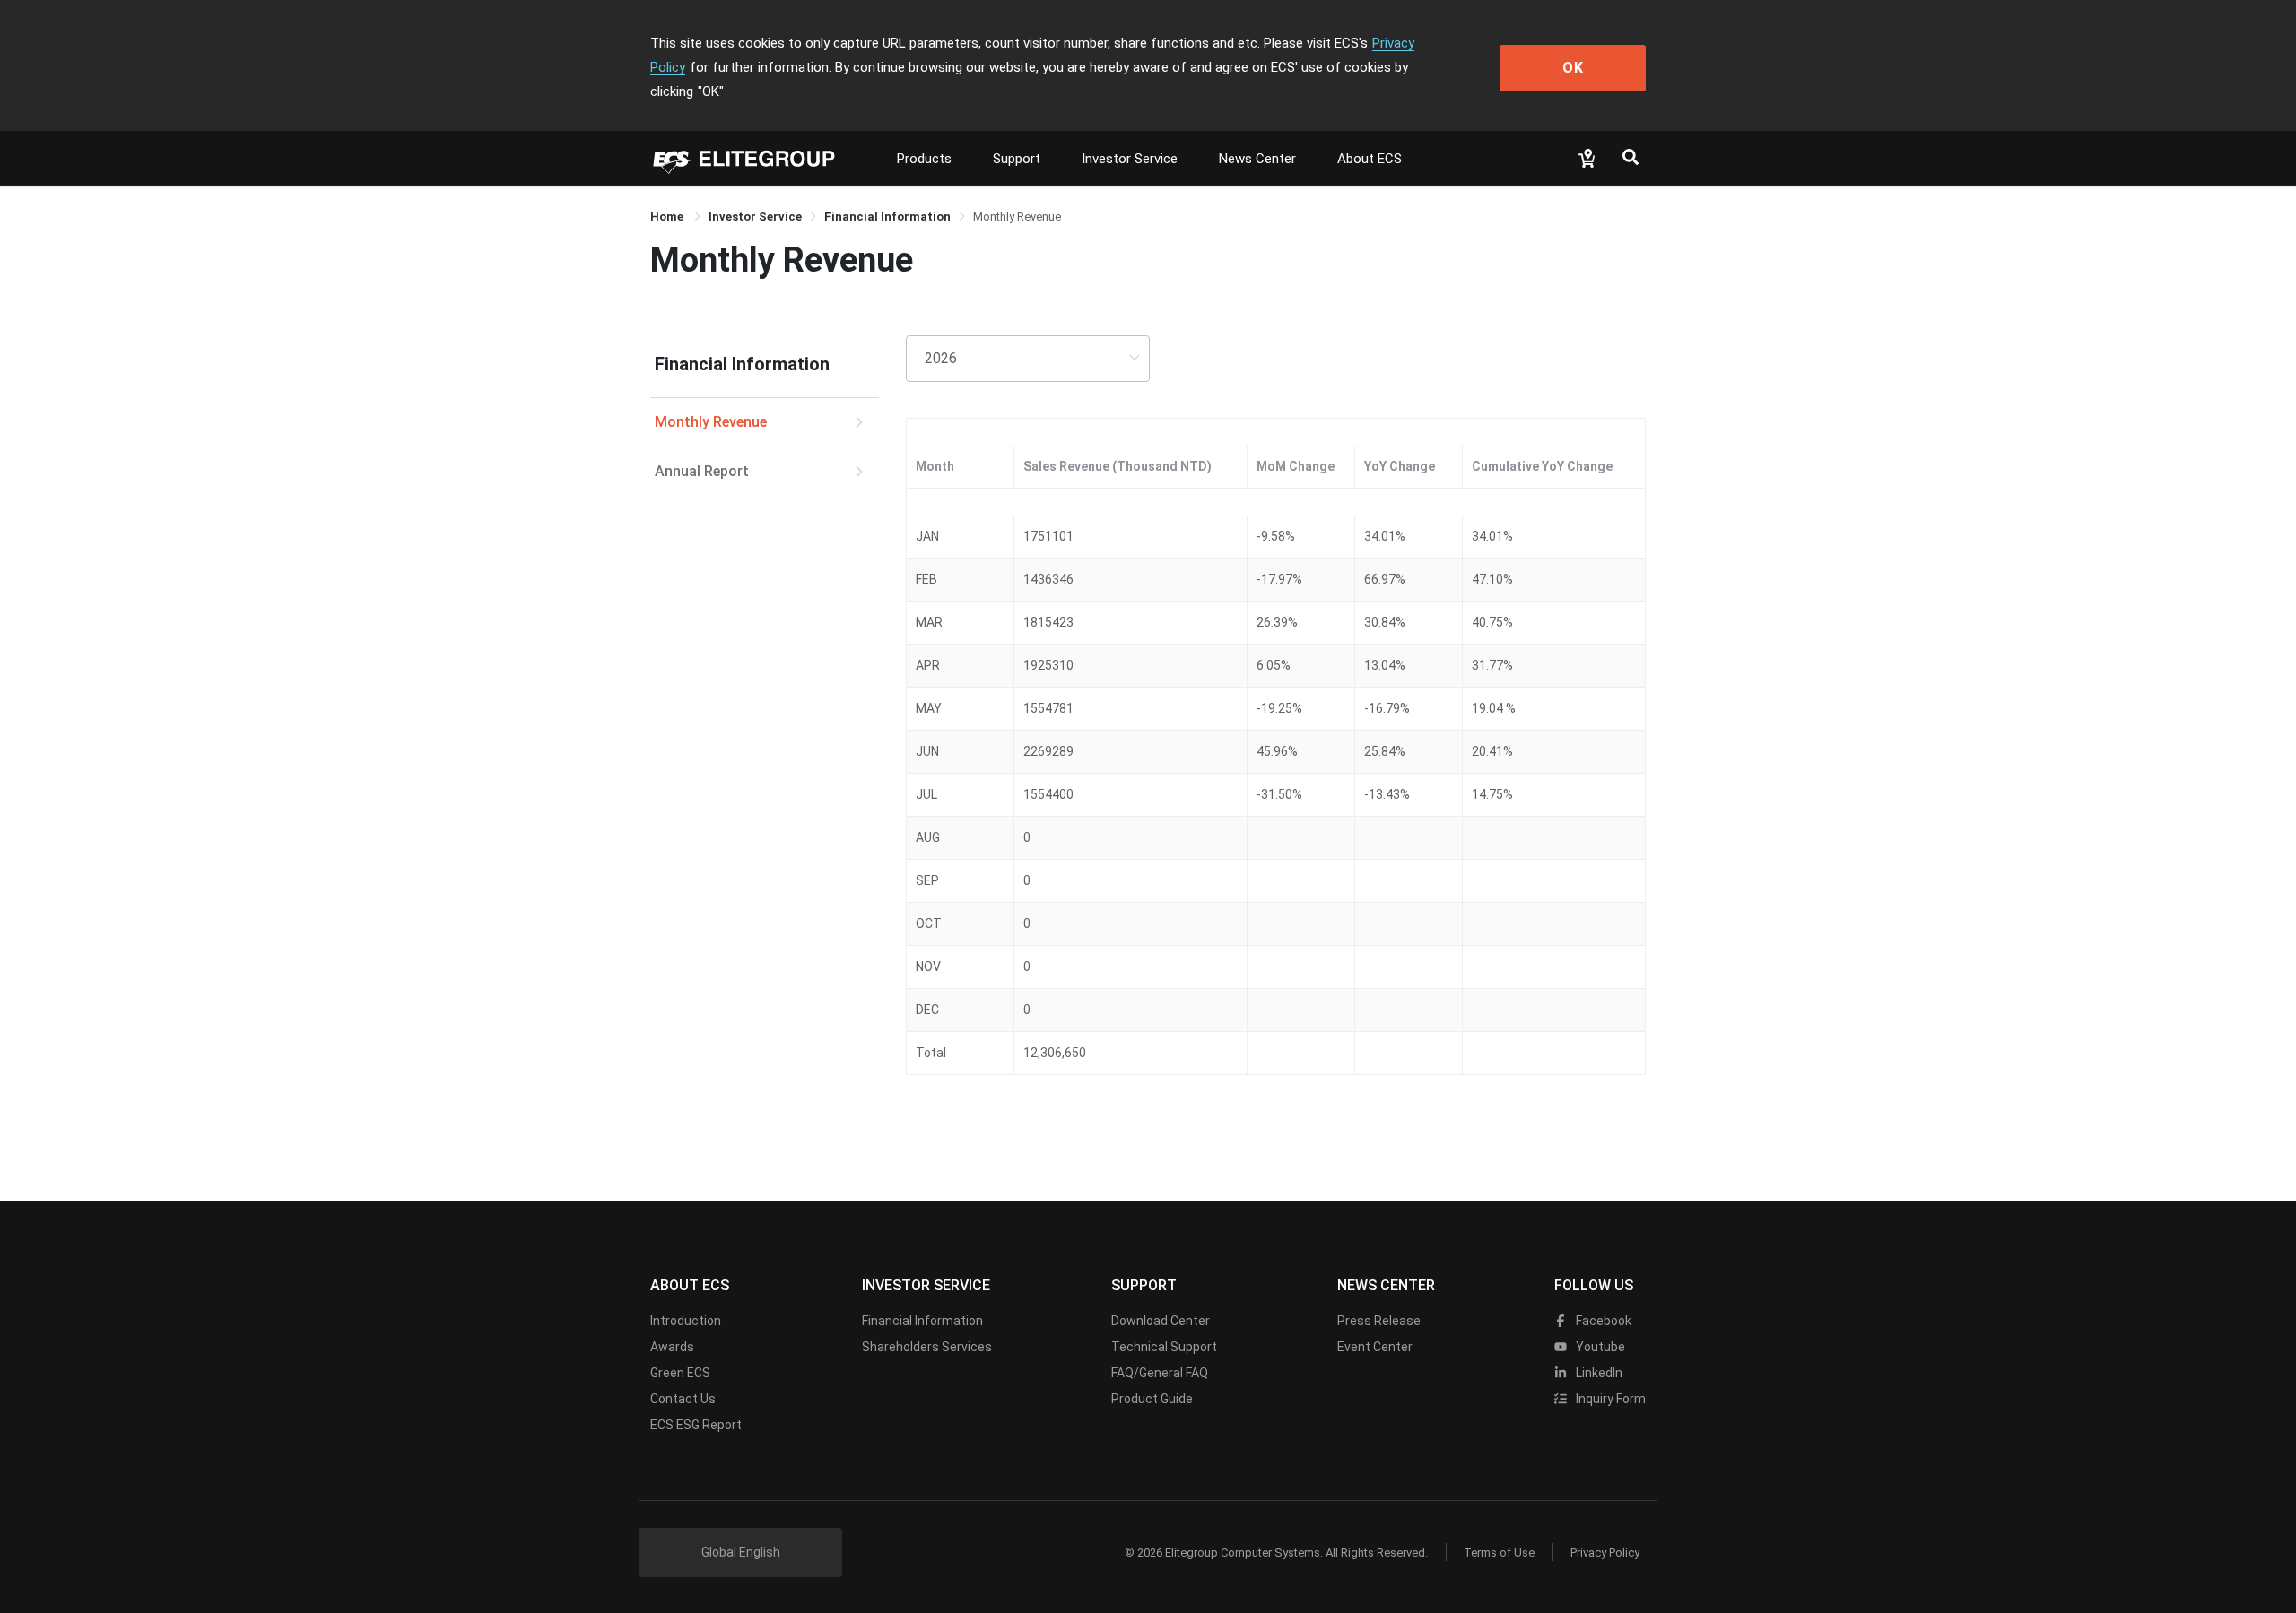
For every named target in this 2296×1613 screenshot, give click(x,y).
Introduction (686, 1321)
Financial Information (922, 1321)
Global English (741, 1552)
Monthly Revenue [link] (1017, 217)
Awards (672, 1347)
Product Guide (1152, 1399)
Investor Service (1130, 159)
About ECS (1370, 159)
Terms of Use (1499, 1552)
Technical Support (1164, 1347)
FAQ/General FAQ (1160, 1373)
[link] (755, 217)
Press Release (1379, 1321)
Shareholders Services (927, 1347)
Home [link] (668, 217)
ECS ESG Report (696, 1425)
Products (924, 159)
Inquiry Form (1609, 1399)
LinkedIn (1598, 1373)
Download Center (1161, 1321)
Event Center (1375, 1347)
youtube (1599, 1347)
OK (1573, 68)
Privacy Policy (1605, 1552)
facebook (1602, 1321)
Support (1017, 159)
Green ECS (680, 1373)
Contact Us (683, 1399)
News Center (1257, 159)
